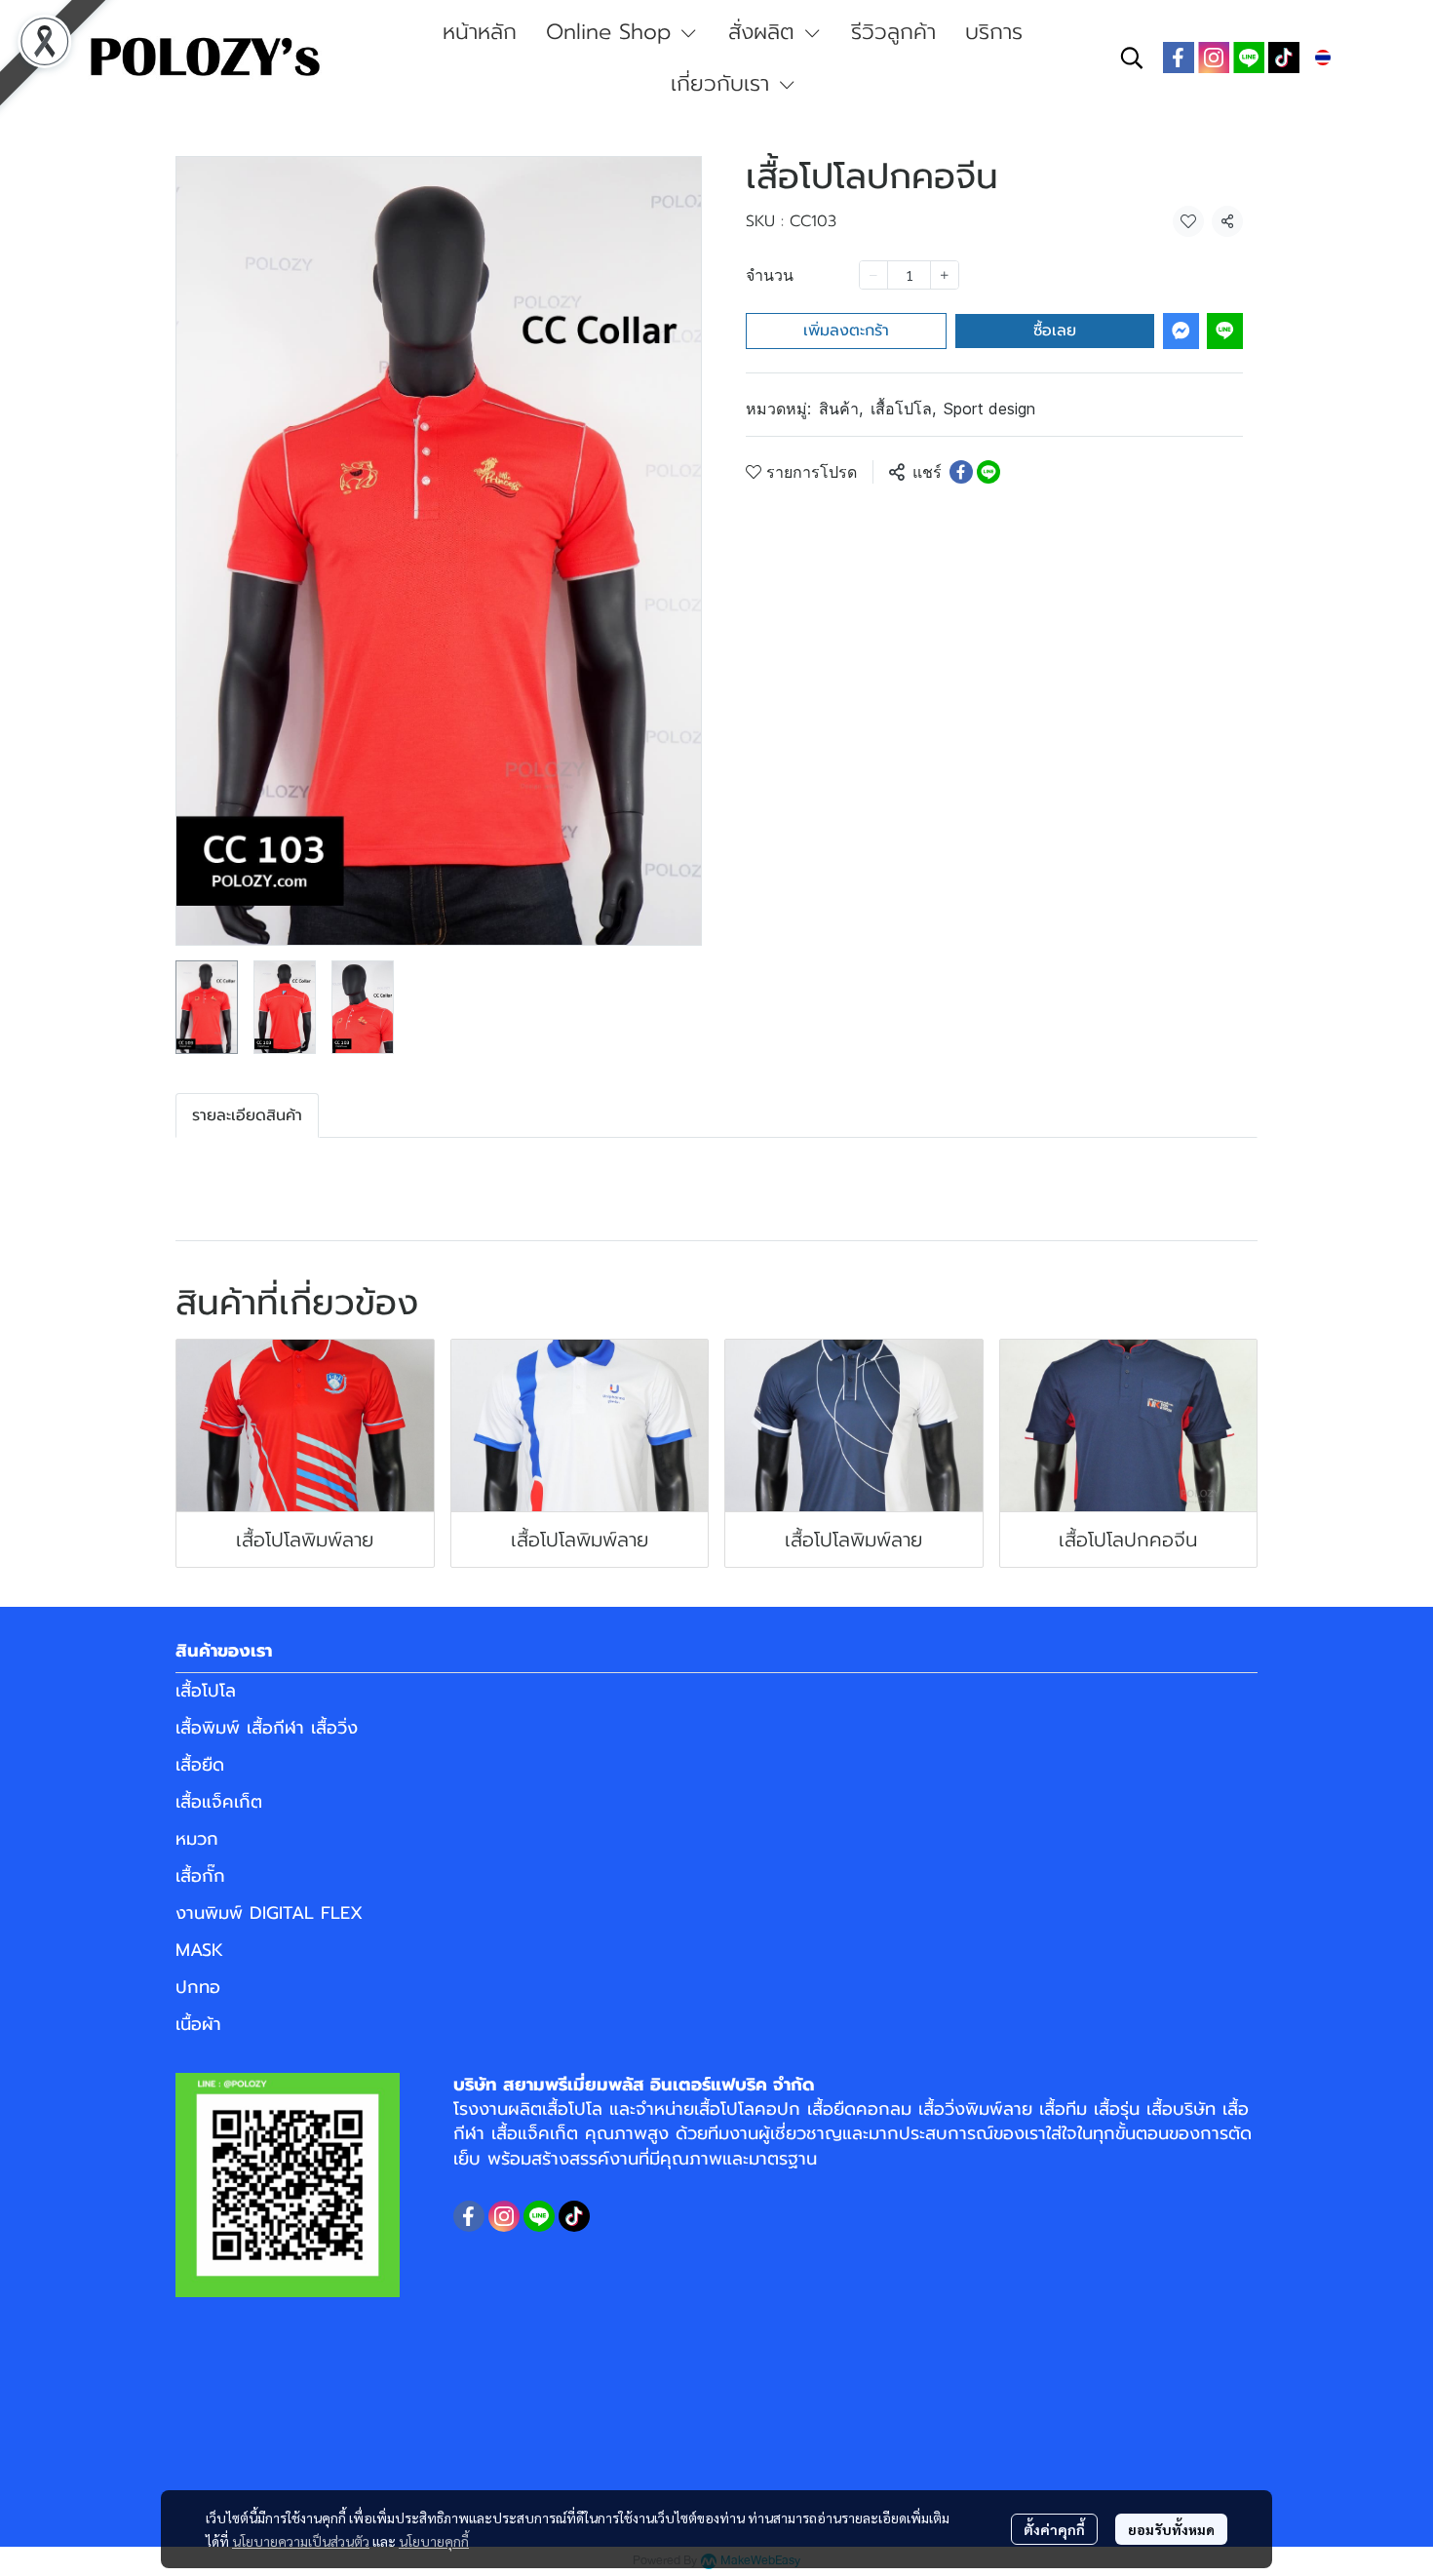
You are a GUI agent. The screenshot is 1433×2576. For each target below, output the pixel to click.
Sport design (989, 409)
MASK (199, 1950)
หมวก (197, 1839)
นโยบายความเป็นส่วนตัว (301, 2541)
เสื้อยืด (200, 1765)
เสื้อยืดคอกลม (859, 2109)
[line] (1249, 58)
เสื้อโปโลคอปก (747, 2109)
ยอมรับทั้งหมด (1171, 2529)
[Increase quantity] (945, 275)
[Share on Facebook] (961, 472)
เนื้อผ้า (198, 2024)
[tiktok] (1284, 58)
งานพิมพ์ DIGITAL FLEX (269, 1913)
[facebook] (1179, 58)
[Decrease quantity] (873, 275)
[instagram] (1214, 58)
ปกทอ (198, 1987)
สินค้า (841, 409)
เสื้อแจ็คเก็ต (219, 1802)
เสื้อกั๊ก (200, 1876)
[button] (1132, 58)
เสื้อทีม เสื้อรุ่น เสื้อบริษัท (1127, 2109)
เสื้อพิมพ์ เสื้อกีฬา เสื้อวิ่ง (267, 1728)
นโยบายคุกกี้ (434, 2541)
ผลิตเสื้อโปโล (555, 2109)
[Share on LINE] (988, 472)
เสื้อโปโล (903, 409)
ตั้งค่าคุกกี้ (1054, 2529)
